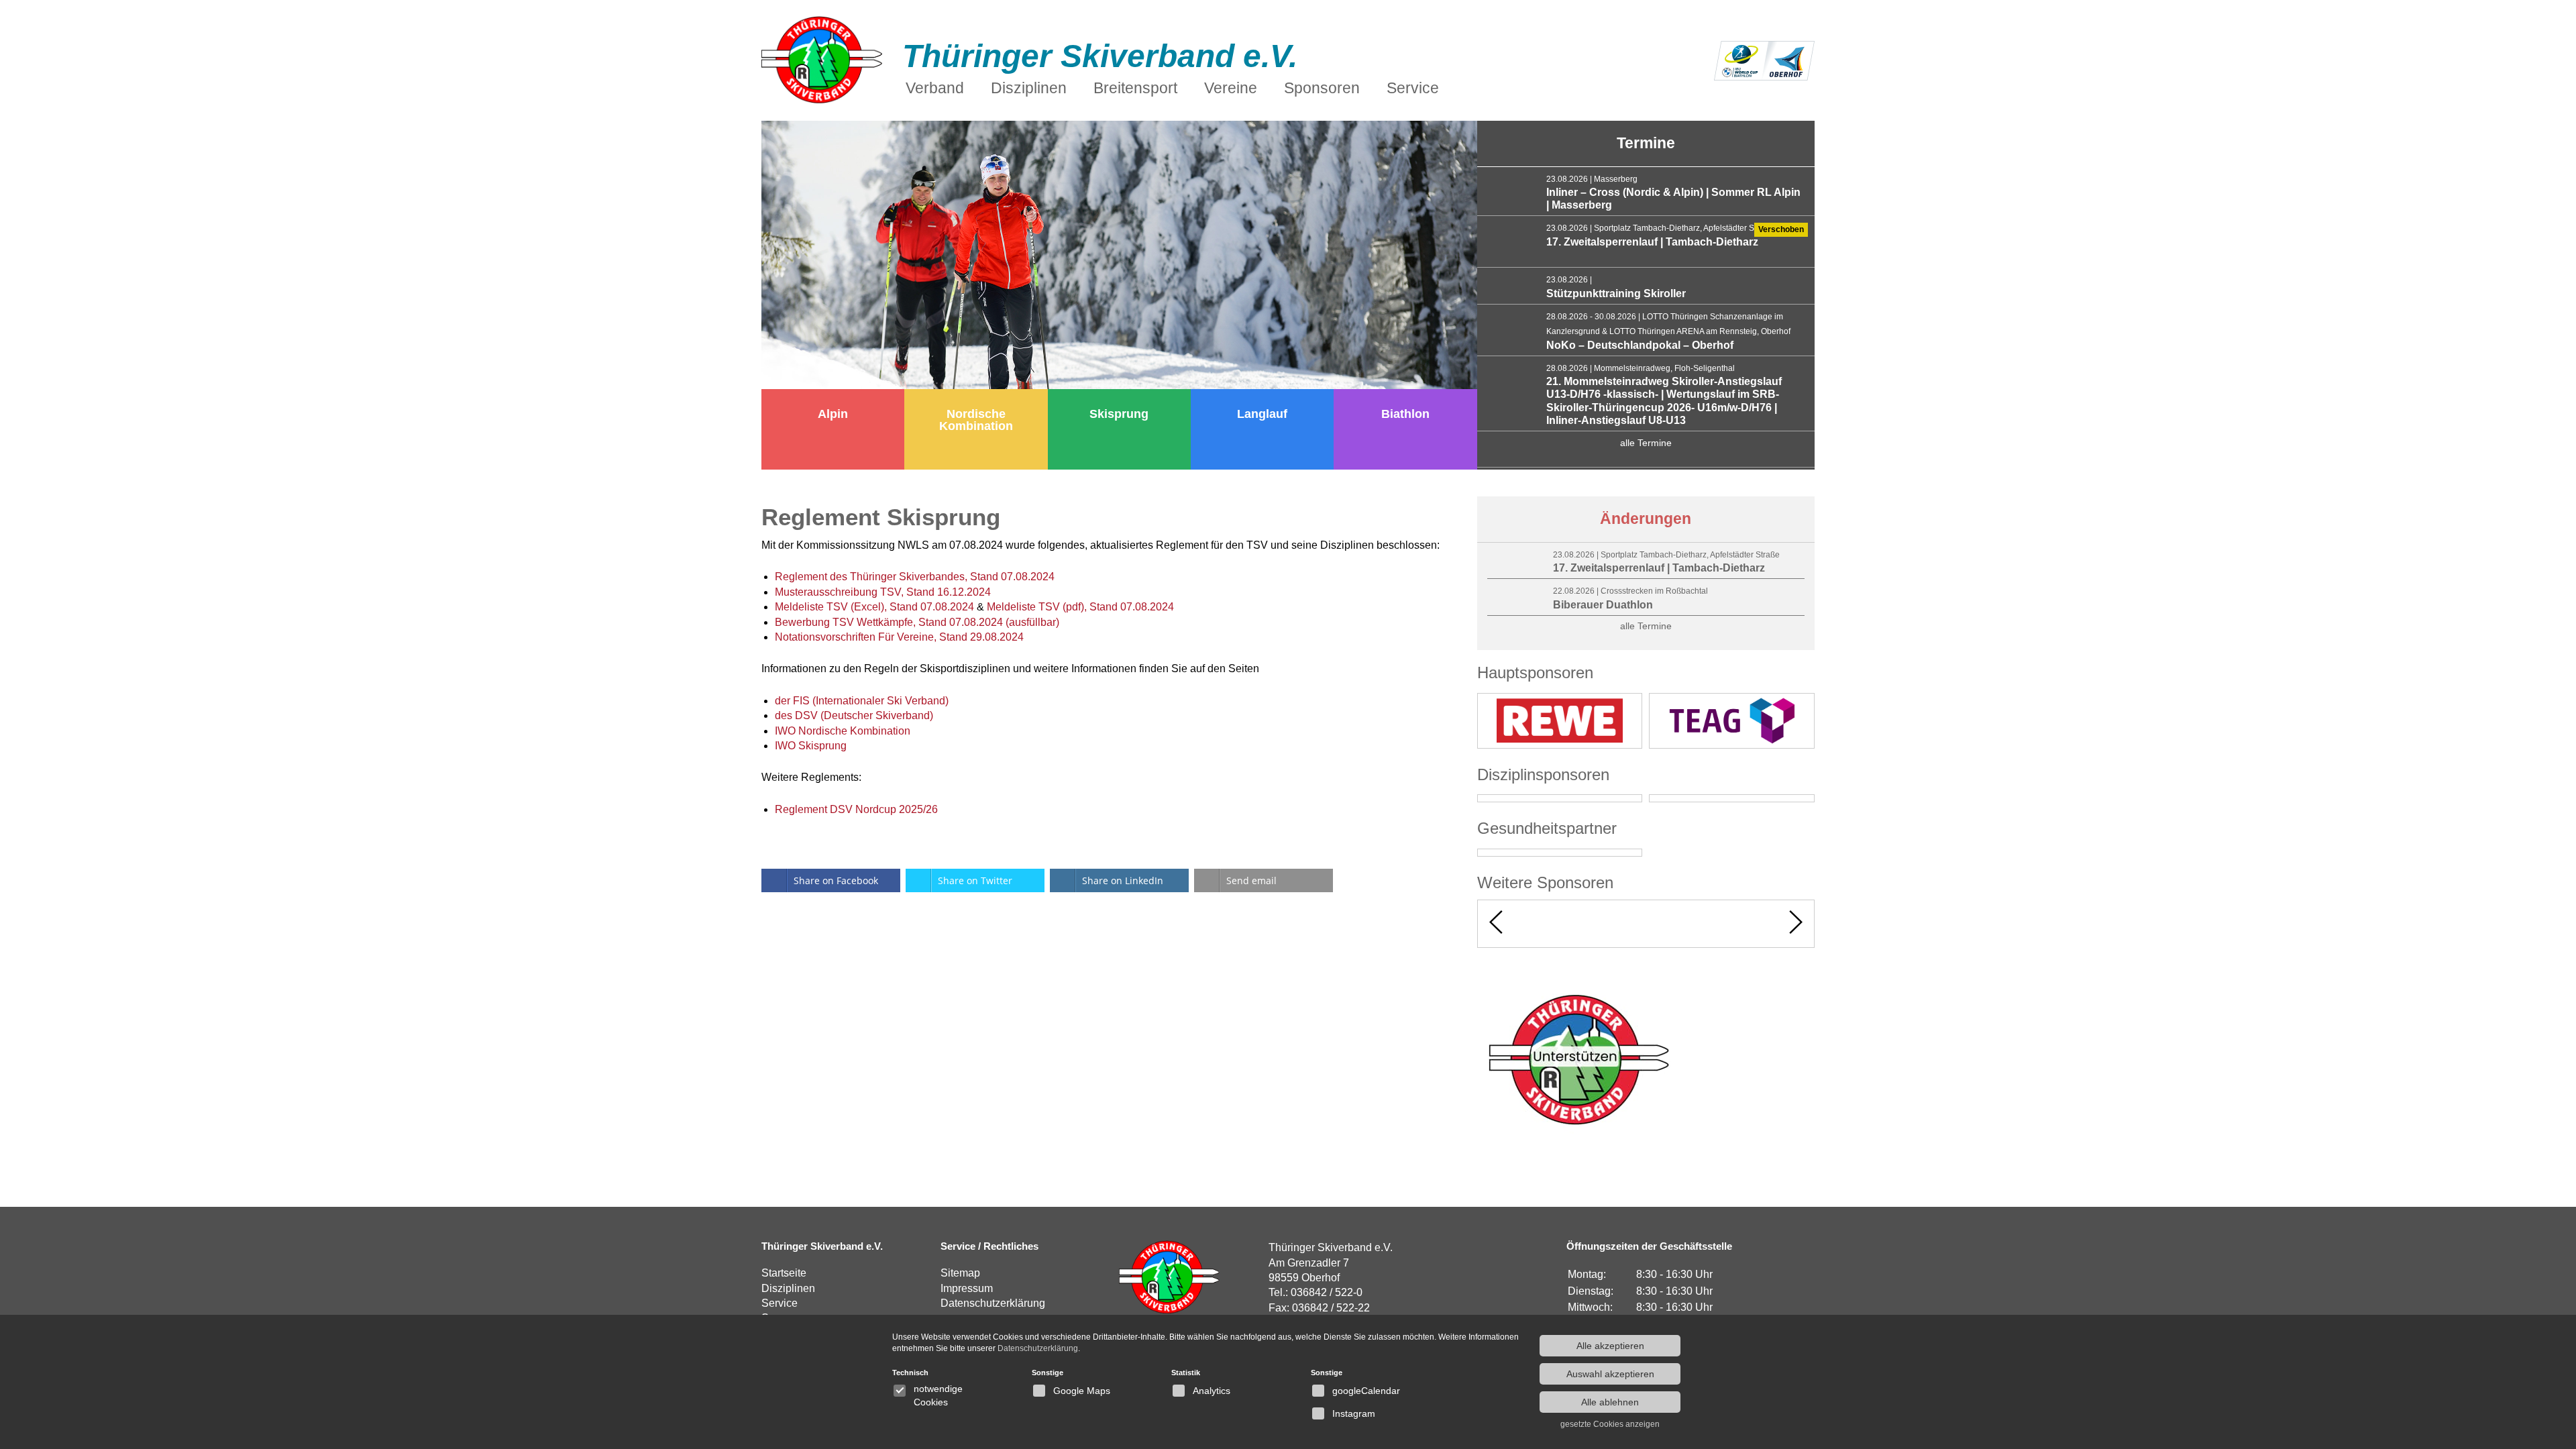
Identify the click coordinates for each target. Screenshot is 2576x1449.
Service (780, 1303)
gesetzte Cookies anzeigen (1610, 1424)
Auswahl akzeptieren (1610, 1374)
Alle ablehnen (1610, 1402)
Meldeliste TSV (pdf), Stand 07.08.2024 (1080, 607)
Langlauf (1262, 414)
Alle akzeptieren (1610, 1346)
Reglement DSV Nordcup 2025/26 (856, 809)
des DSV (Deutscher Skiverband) (854, 715)
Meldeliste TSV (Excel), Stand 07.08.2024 (874, 607)
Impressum (967, 1288)
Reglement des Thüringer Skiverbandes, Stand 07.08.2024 (915, 577)
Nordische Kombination (976, 420)
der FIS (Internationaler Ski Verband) (862, 701)
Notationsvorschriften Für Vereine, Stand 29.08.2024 (899, 637)
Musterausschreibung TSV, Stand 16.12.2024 (883, 592)
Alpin (833, 414)
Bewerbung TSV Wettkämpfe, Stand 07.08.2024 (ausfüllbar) (917, 622)
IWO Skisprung (811, 746)
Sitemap (960, 1273)
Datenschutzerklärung (993, 1303)
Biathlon (1405, 414)
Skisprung (1119, 414)
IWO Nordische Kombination (843, 731)
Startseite (784, 1273)
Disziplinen (788, 1288)
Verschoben (1781, 229)
